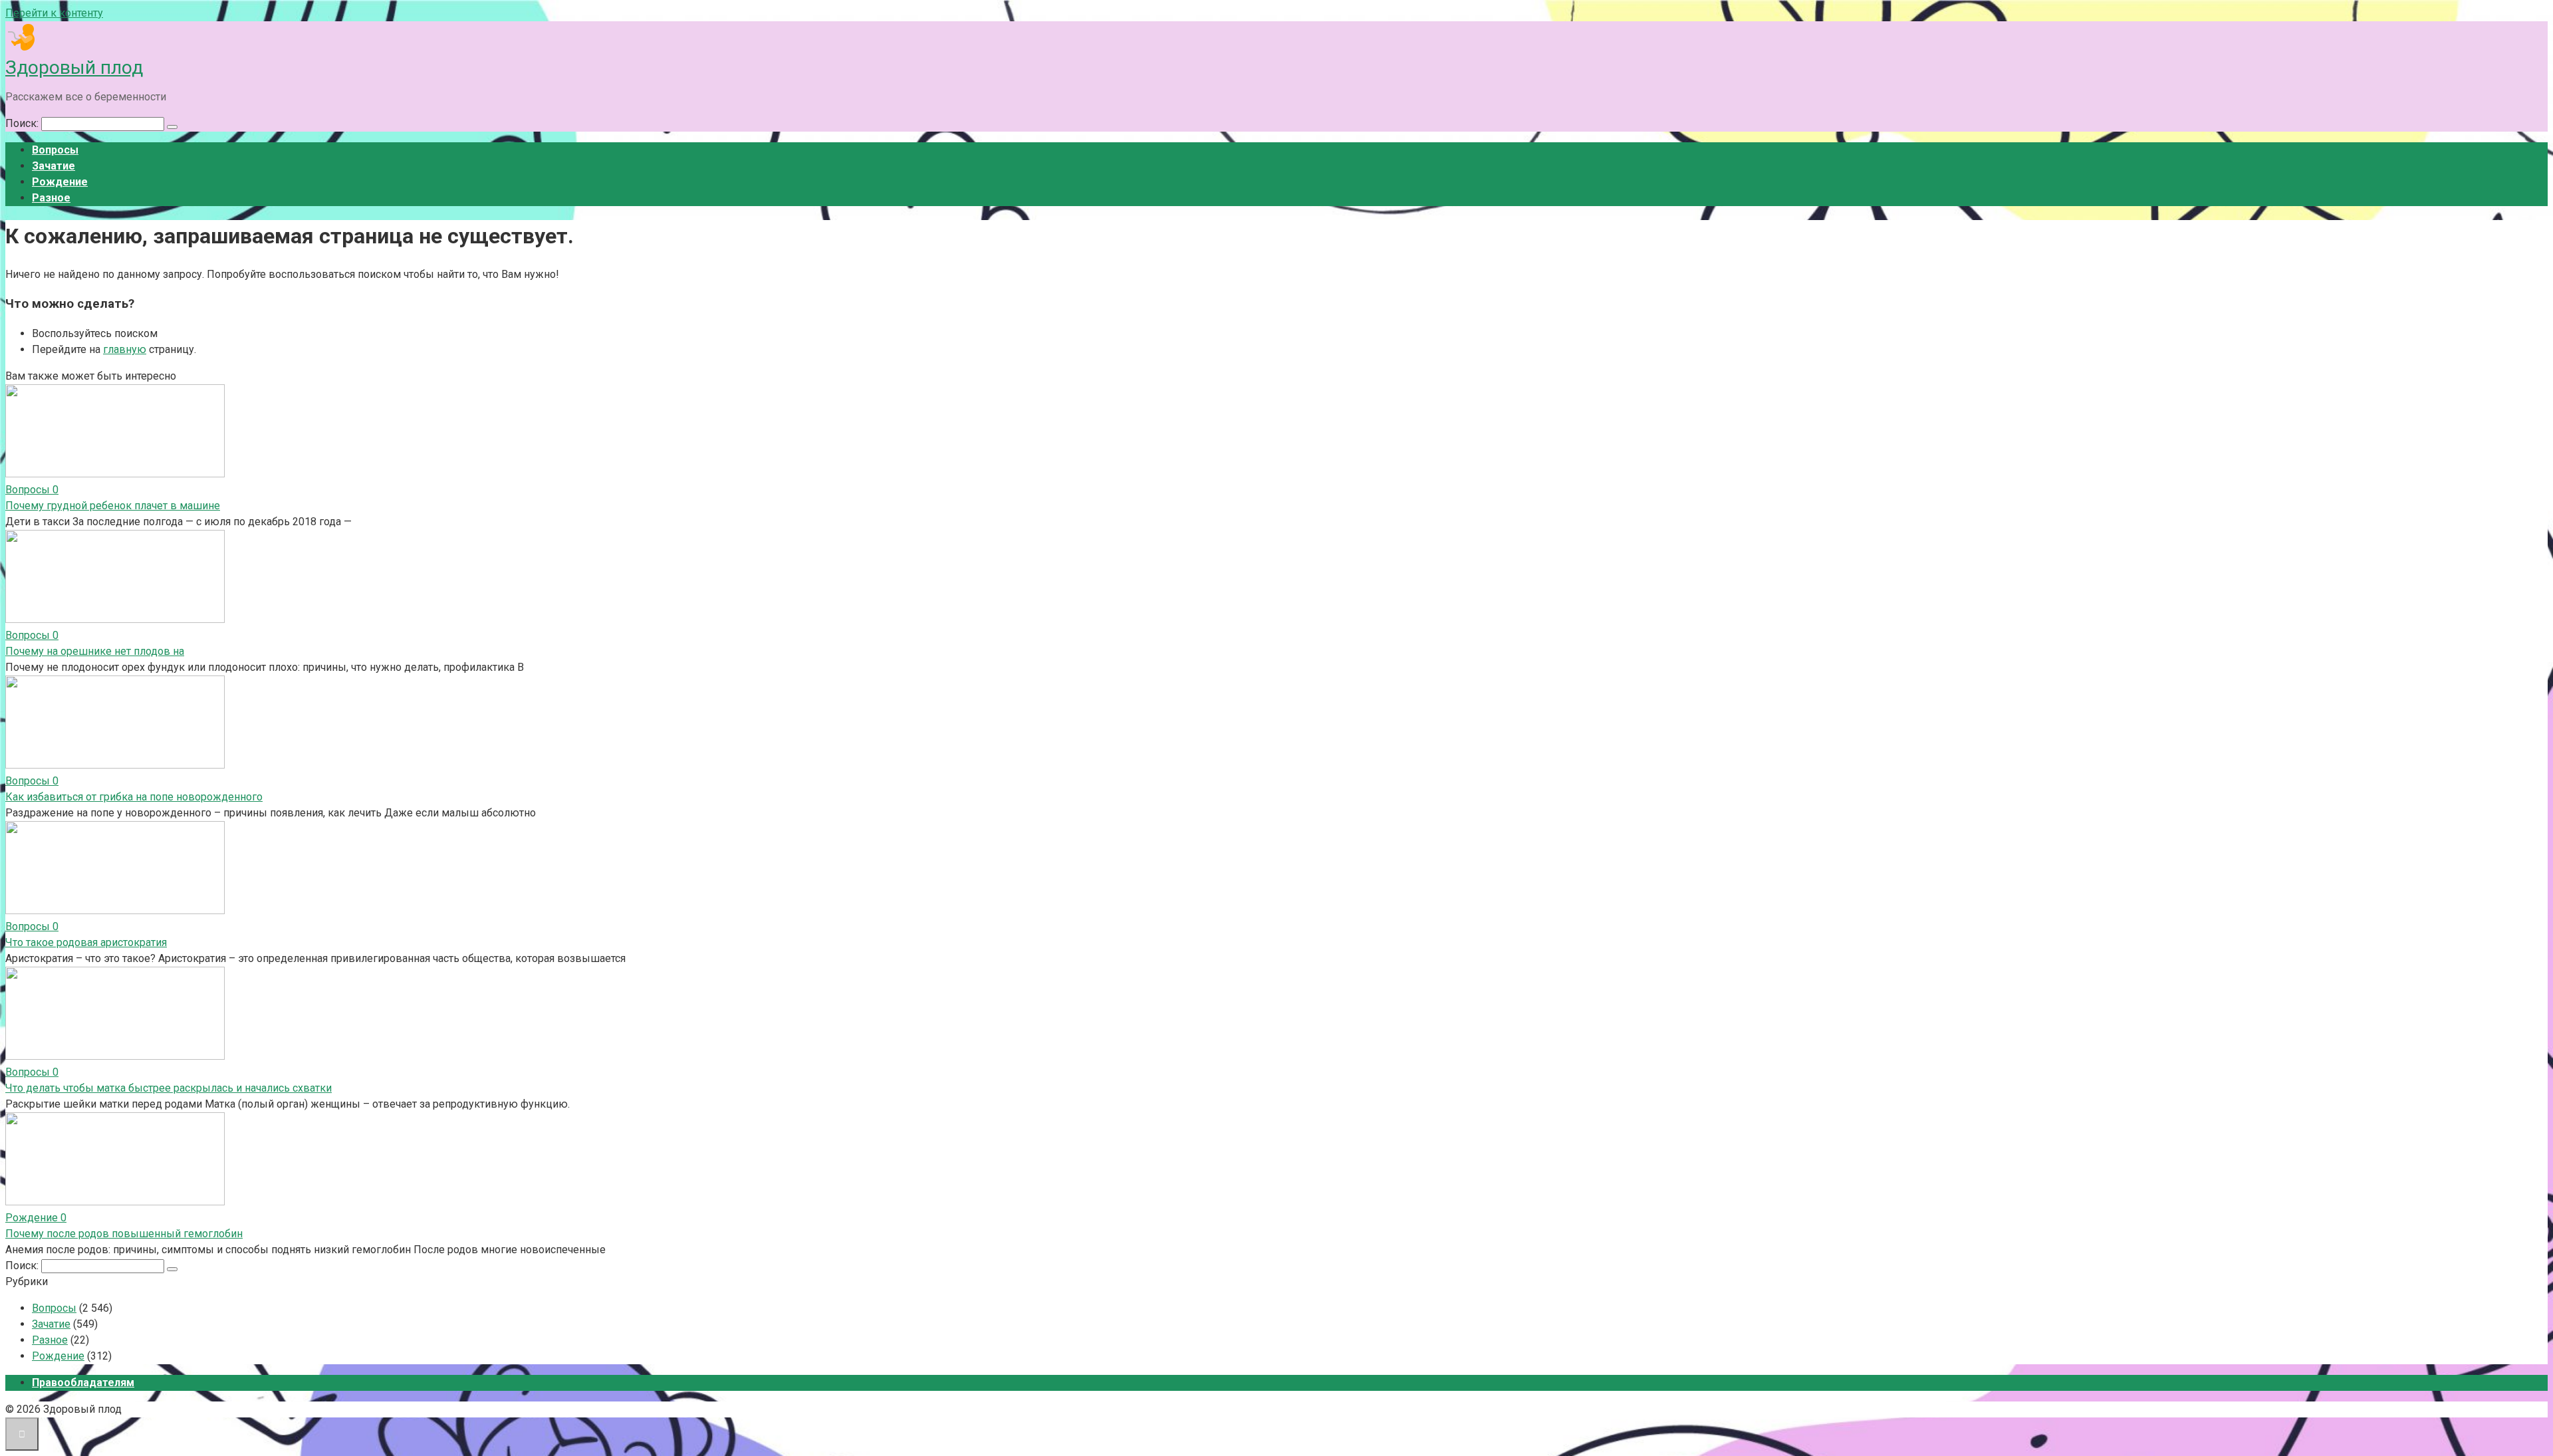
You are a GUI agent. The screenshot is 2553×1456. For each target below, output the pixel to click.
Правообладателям (83, 1383)
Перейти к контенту (54, 13)
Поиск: (23, 123)
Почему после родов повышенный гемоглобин (124, 1234)
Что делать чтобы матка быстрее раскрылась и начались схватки (169, 1088)
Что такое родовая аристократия (86, 942)
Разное (51, 198)
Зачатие (54, 166)
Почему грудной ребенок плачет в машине (113, 506)
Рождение (60, 182)
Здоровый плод (74, 67)
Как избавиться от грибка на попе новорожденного (134, 797)
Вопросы (55, 150)
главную (125, 349)
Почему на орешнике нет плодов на (95, 651)
